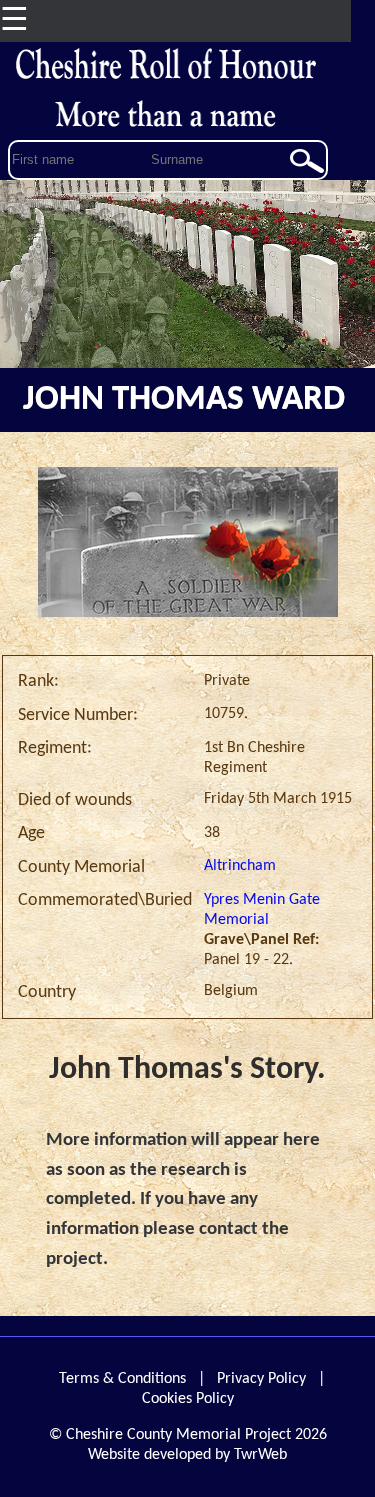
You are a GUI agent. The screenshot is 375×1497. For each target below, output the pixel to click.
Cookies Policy (188, 1399)
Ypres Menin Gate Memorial (262, 910)
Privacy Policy (261, 1379)
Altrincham (240, 866)
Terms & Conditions (122, 1379)
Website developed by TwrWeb (187, 1455)
